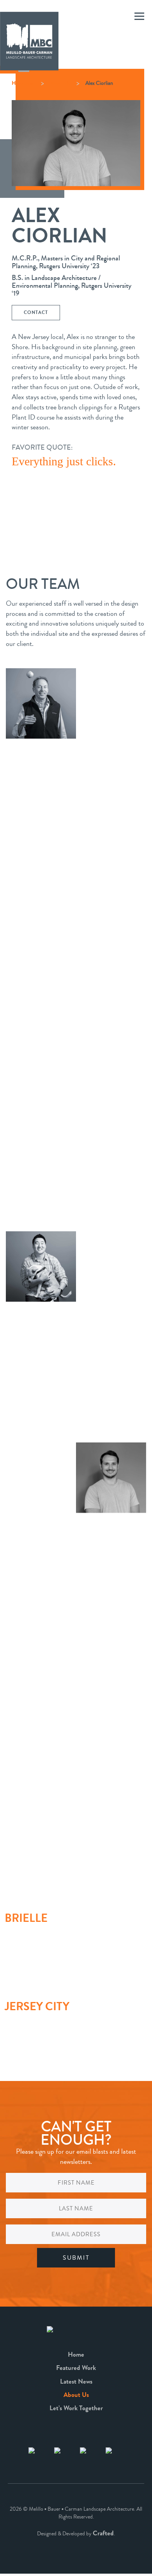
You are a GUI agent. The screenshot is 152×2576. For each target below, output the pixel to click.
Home (76, 2354)
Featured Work (76, 2368)
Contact (36, 312)
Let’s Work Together (76, 2408)
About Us (60, 83)
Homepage (23, 83)
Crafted (103, 2533)
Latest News (76, 2381)
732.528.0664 (18, 1943)
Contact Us (37, 1961)
